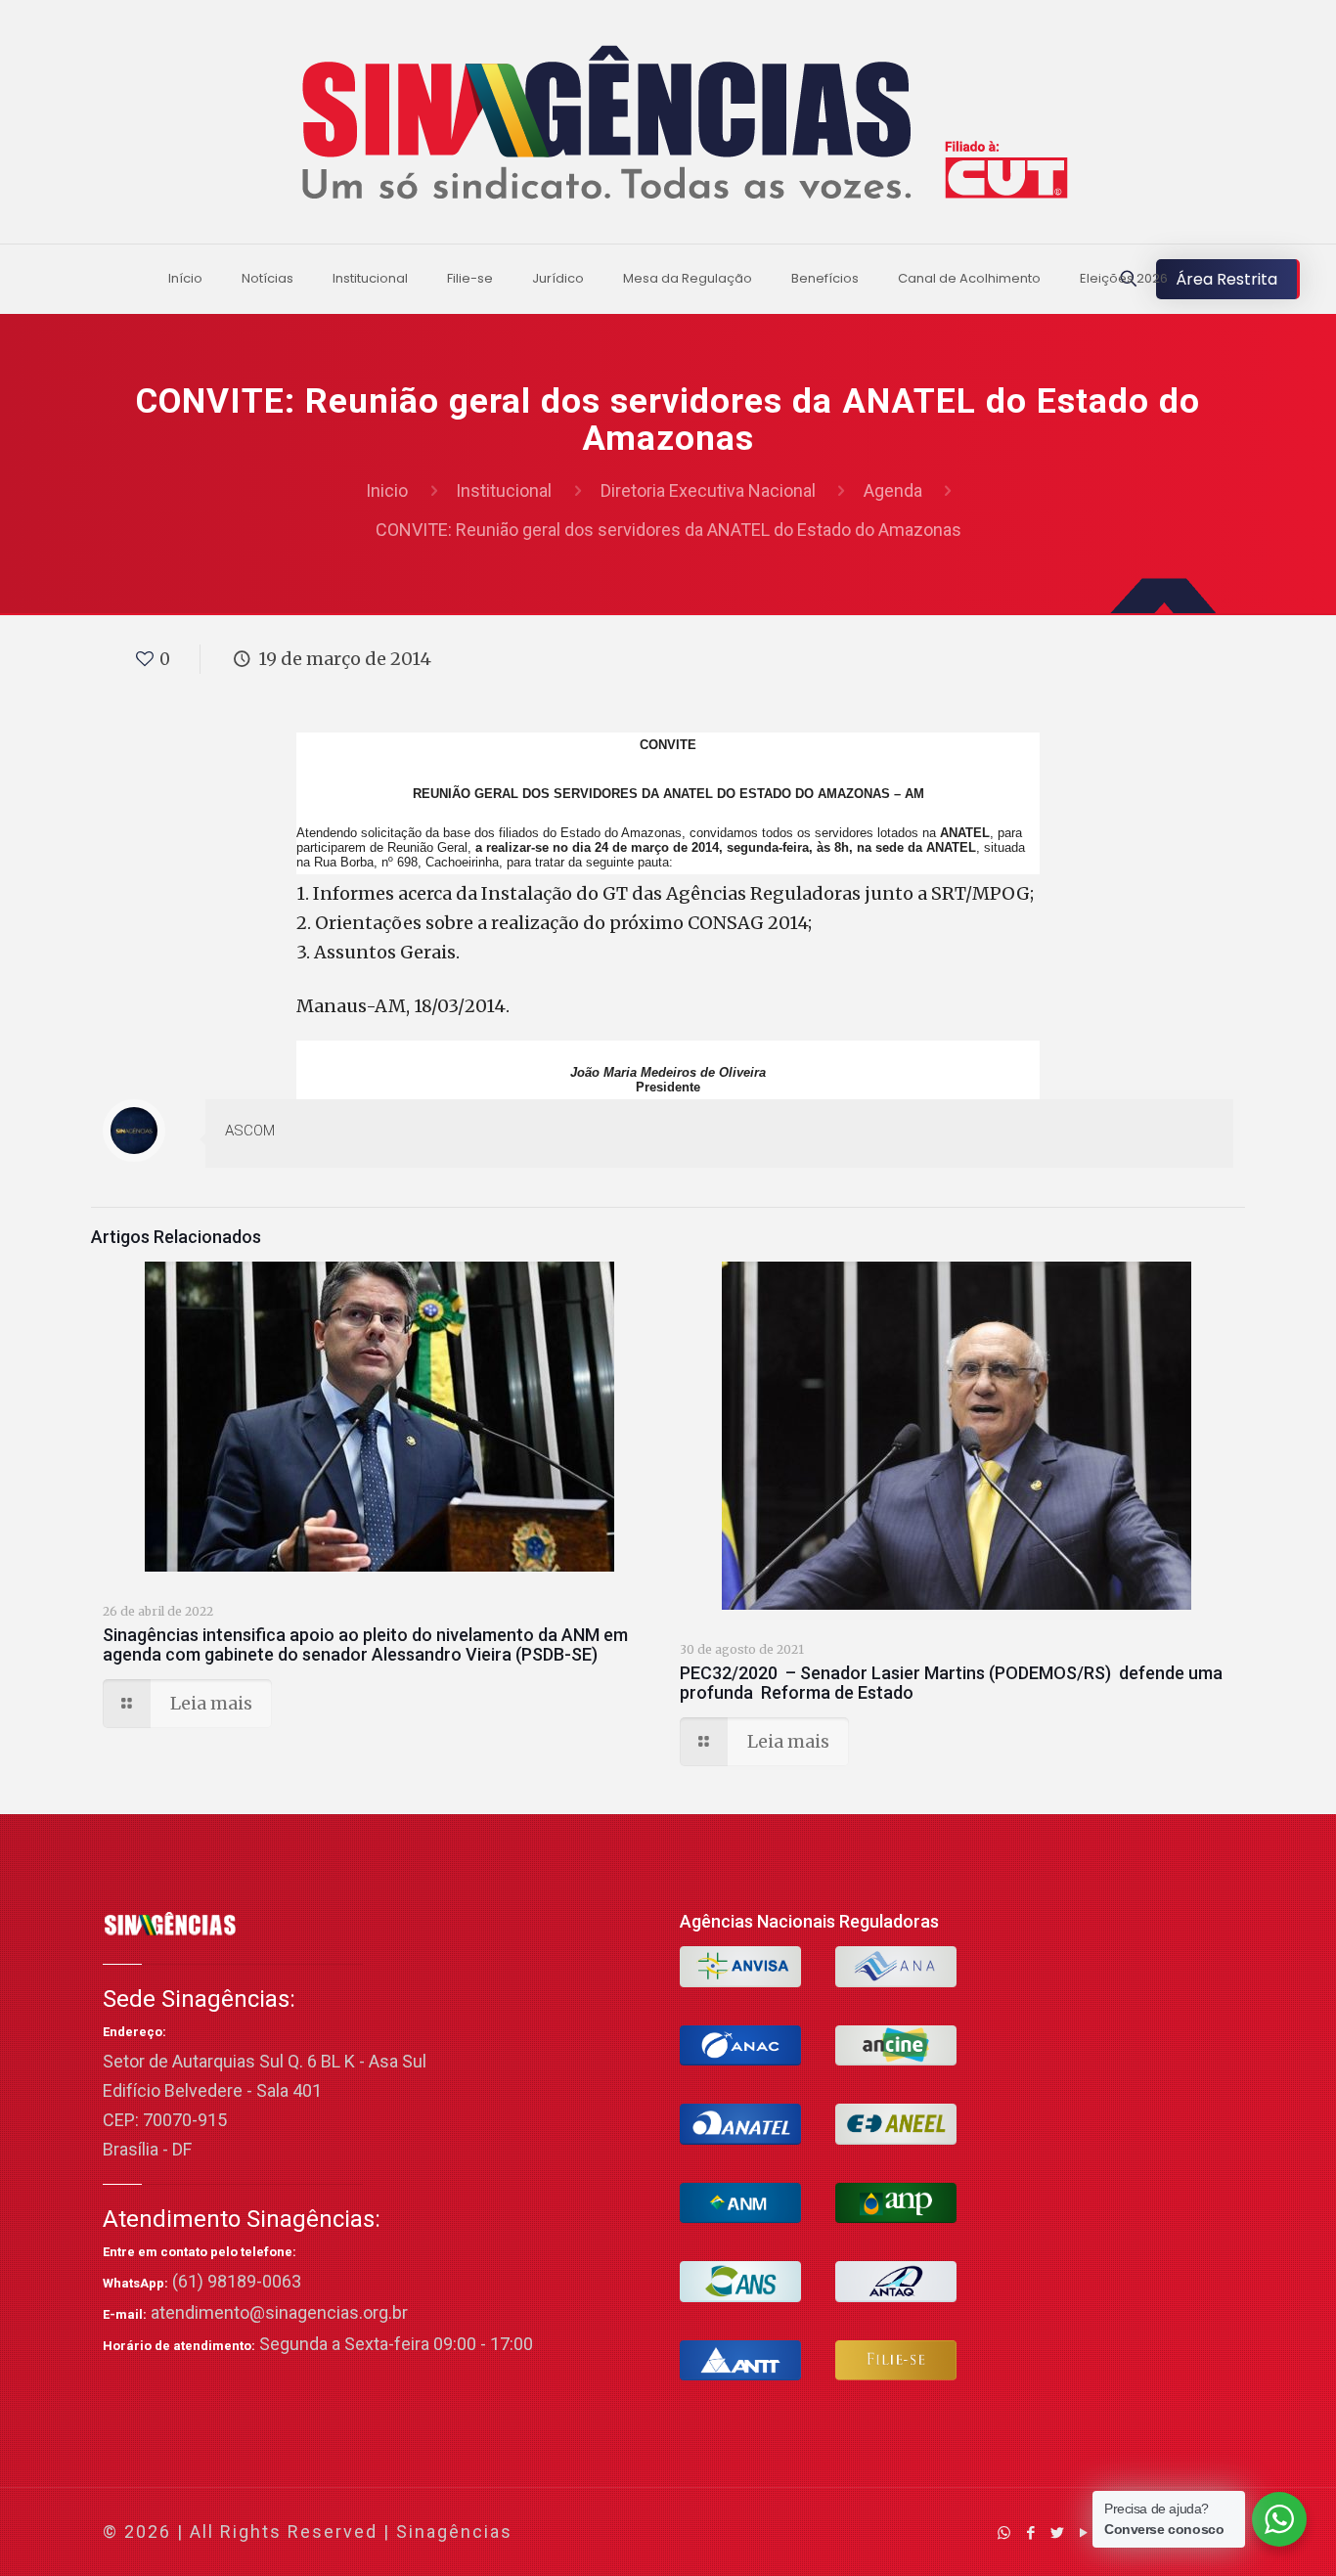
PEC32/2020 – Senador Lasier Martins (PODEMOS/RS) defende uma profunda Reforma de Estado (951, 1683)
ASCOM (250, 1131)
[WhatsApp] (1004, 2532)
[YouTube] (1083, 2532)
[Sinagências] (668, 127)
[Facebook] (1030, 2532)
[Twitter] (1057, 2532)
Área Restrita (1226, 279)
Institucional (504, 490)
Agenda (893, 490)
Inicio (387, 490)
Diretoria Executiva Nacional (708, 490)
